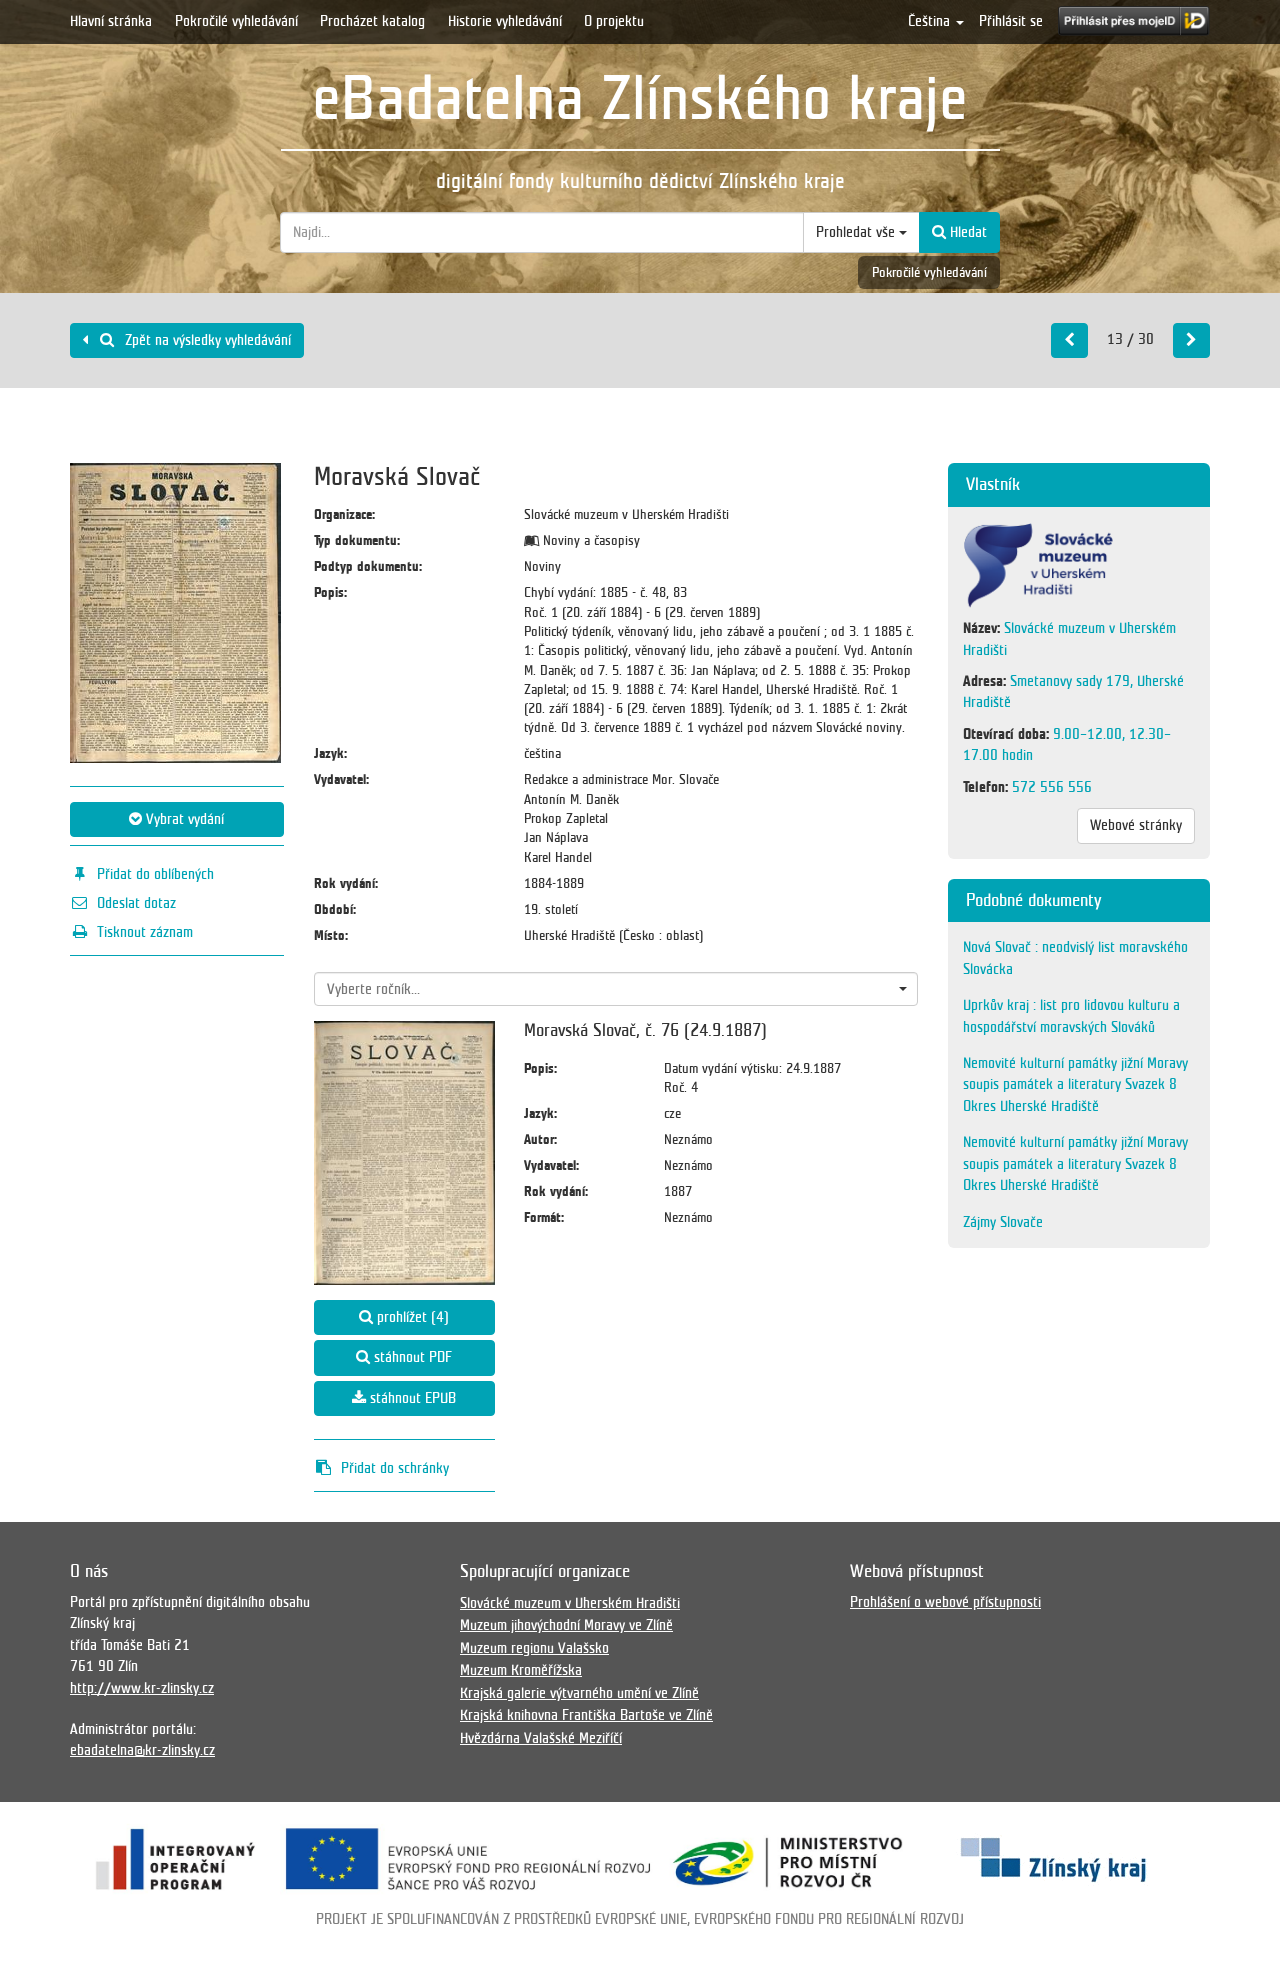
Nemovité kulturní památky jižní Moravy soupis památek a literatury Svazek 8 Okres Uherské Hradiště (1075, 1084)
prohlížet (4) (411, 1317)
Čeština (931, 21)
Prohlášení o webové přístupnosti (945, 1602)
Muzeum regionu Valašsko (534, 1648)
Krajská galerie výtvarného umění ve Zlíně (579, 1693)
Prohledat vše (857, 232)
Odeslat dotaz (136, 903)
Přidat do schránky (395, 1468)
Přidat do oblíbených (155, 874)
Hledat (966, 232)
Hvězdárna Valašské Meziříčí (541, 1738)
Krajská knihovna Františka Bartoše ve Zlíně (586, 1715)
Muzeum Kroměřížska (521, 1670)
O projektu (614, 21)
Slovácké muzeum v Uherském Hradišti (570, 1603)
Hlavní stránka (111, 21)
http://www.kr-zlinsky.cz (142, 1688)
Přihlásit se (1011, 21)
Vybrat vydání (183, 819)
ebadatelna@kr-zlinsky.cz (142, 1750)
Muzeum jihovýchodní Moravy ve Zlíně (566, 1625)
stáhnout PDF (411, 1357)
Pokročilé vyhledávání (236, 21)
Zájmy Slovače (1003, 1222)
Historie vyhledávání (505, 21)
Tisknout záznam (145, 932)
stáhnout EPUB (411, 1398)
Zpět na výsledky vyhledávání (206, 340)
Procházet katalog (372, 21)
